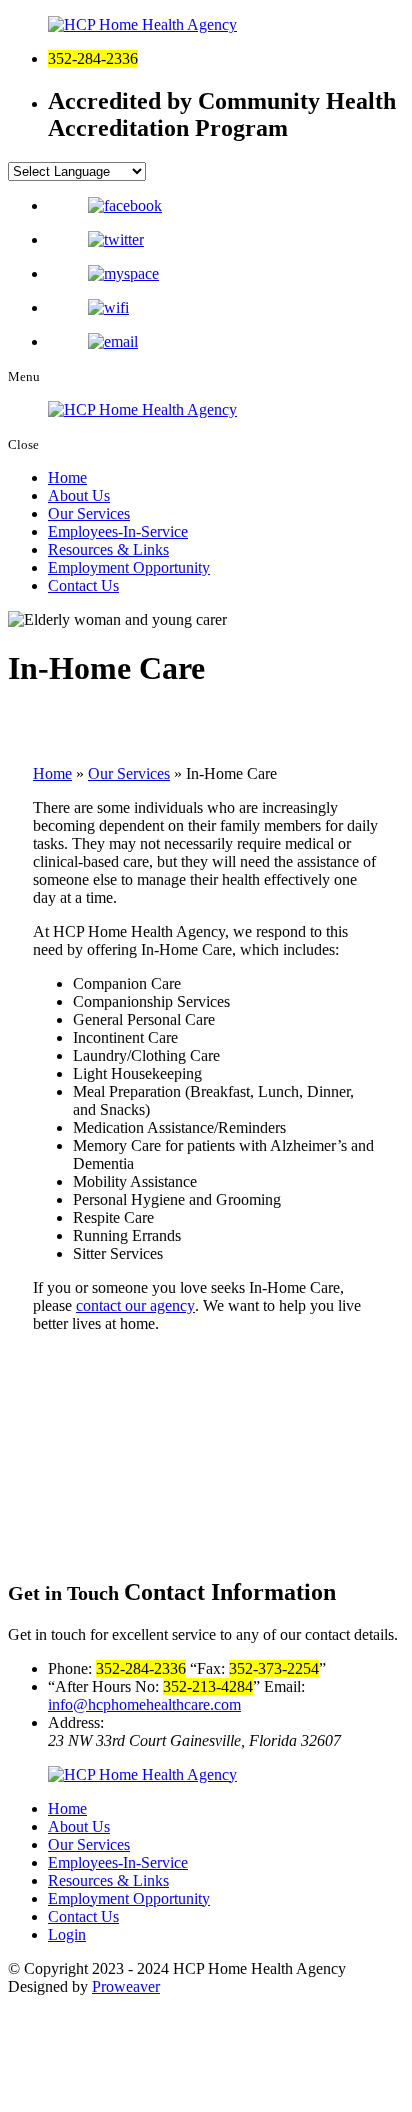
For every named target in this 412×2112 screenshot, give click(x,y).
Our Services (89, 513)
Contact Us (83, 585)
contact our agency (135, 1305)
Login (67, 1934)
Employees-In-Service (118, 531)
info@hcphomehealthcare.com (144, 1704)
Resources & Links (108, 549)
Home (67, 477)
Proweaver (126, 1986)
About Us (79, 495)
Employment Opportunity (129, 567)
